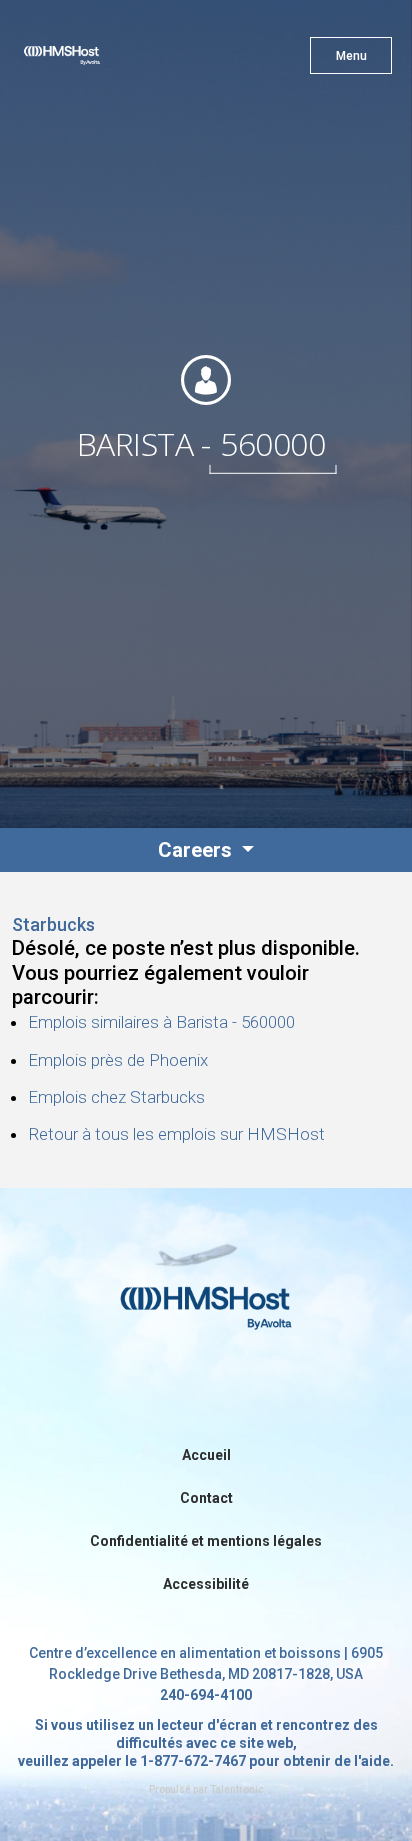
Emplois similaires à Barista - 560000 (161, 1022)
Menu (351, 56)
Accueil (206, 1455)
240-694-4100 (206, 1695)
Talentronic (237, 1789)
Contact (206, 1498)
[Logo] (97, 60)
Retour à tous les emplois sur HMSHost (176, 1134)
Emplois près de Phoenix (118, 1060)
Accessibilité (206, 1584)
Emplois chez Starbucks (116, 1097)
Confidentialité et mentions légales (206, 1541)
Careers (197, 850)
